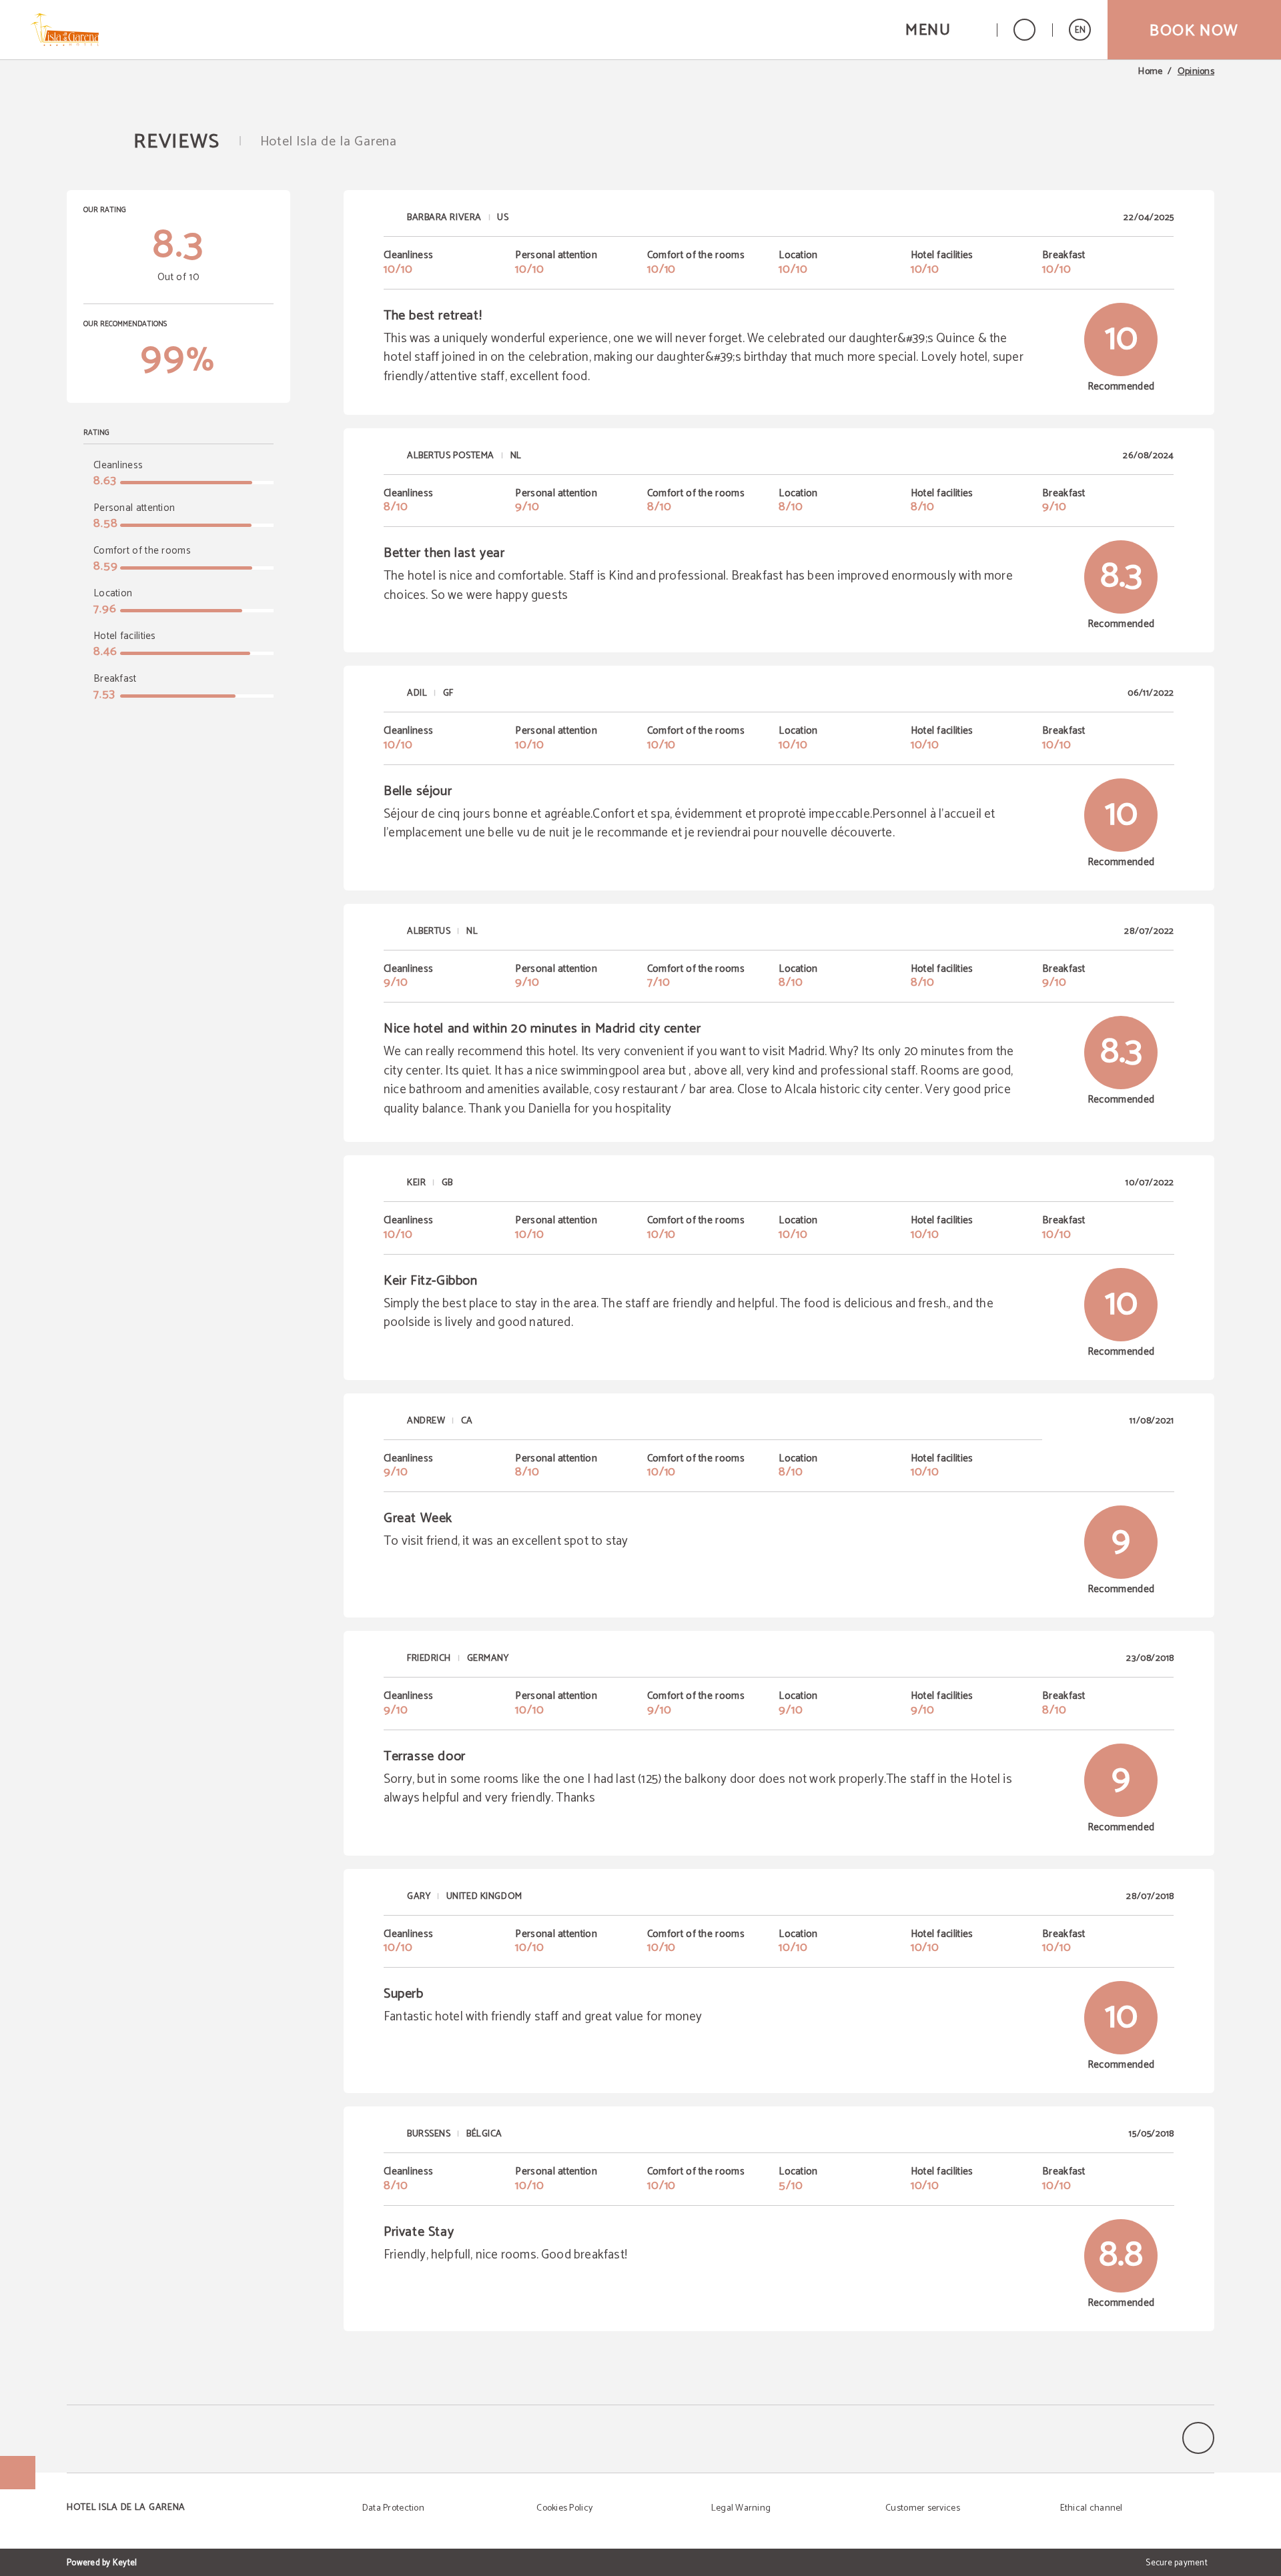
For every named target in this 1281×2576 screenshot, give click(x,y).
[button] (943, 30)
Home (1150, 72)
